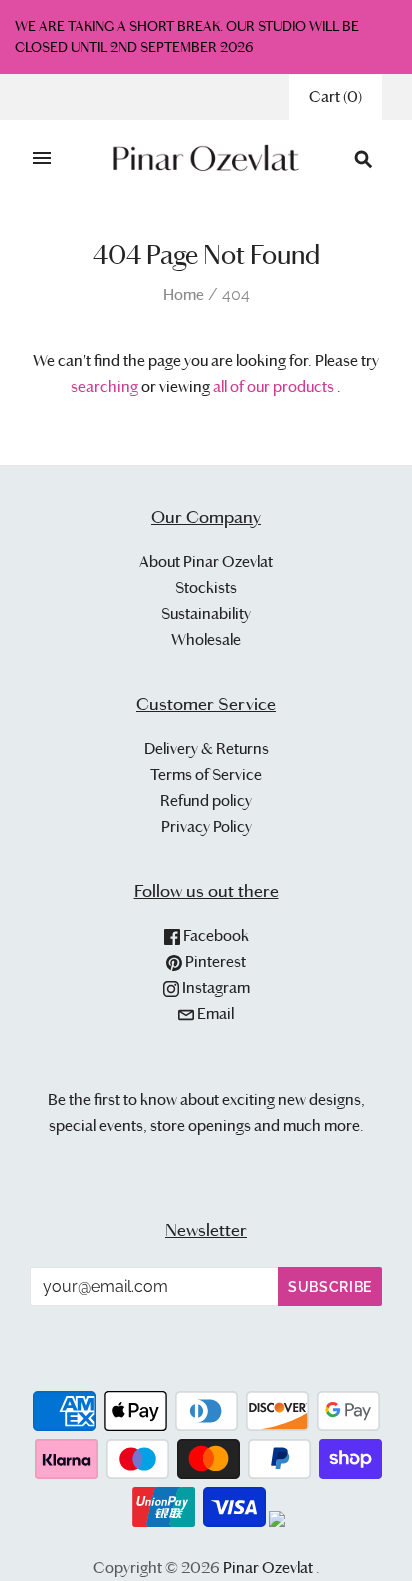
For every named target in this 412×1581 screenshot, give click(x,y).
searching (104, 386)
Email (214, 1013)
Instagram (214, 987)
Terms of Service (206, 774)
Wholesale (206, 639)
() (335, 96)
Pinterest (214, 961)
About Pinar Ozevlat (206, 561)
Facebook (214, 935)
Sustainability (206, 613)
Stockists (206, 587)
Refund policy (206, 800)
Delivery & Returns (206, 748)
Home (183, 294)
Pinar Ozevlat (268, 1567)
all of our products (273, 386)
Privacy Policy (206, 826)
